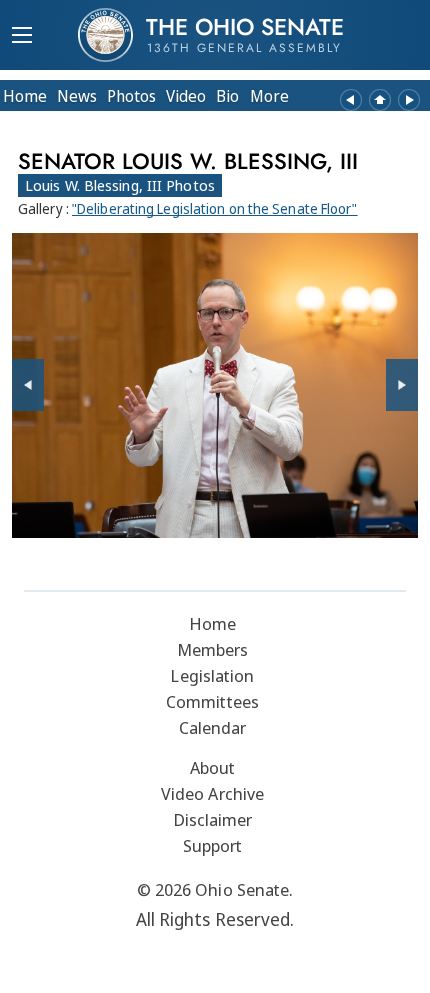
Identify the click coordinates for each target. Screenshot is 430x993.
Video (186, 96)
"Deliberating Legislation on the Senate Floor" (215, 208)
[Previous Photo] (28, 385)
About (213, 767)
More (269, 96)
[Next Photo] (402, 385)
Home (25, 96)
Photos (131, 96)
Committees (212, 701)
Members (213, 649)
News (77, 96)
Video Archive (212, 793)
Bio (227, 96)
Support (213, 845)
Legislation (212, 675)
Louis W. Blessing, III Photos (120, 185)
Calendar (213, 727)
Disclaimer (213, 819)
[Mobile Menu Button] (22, 37)
